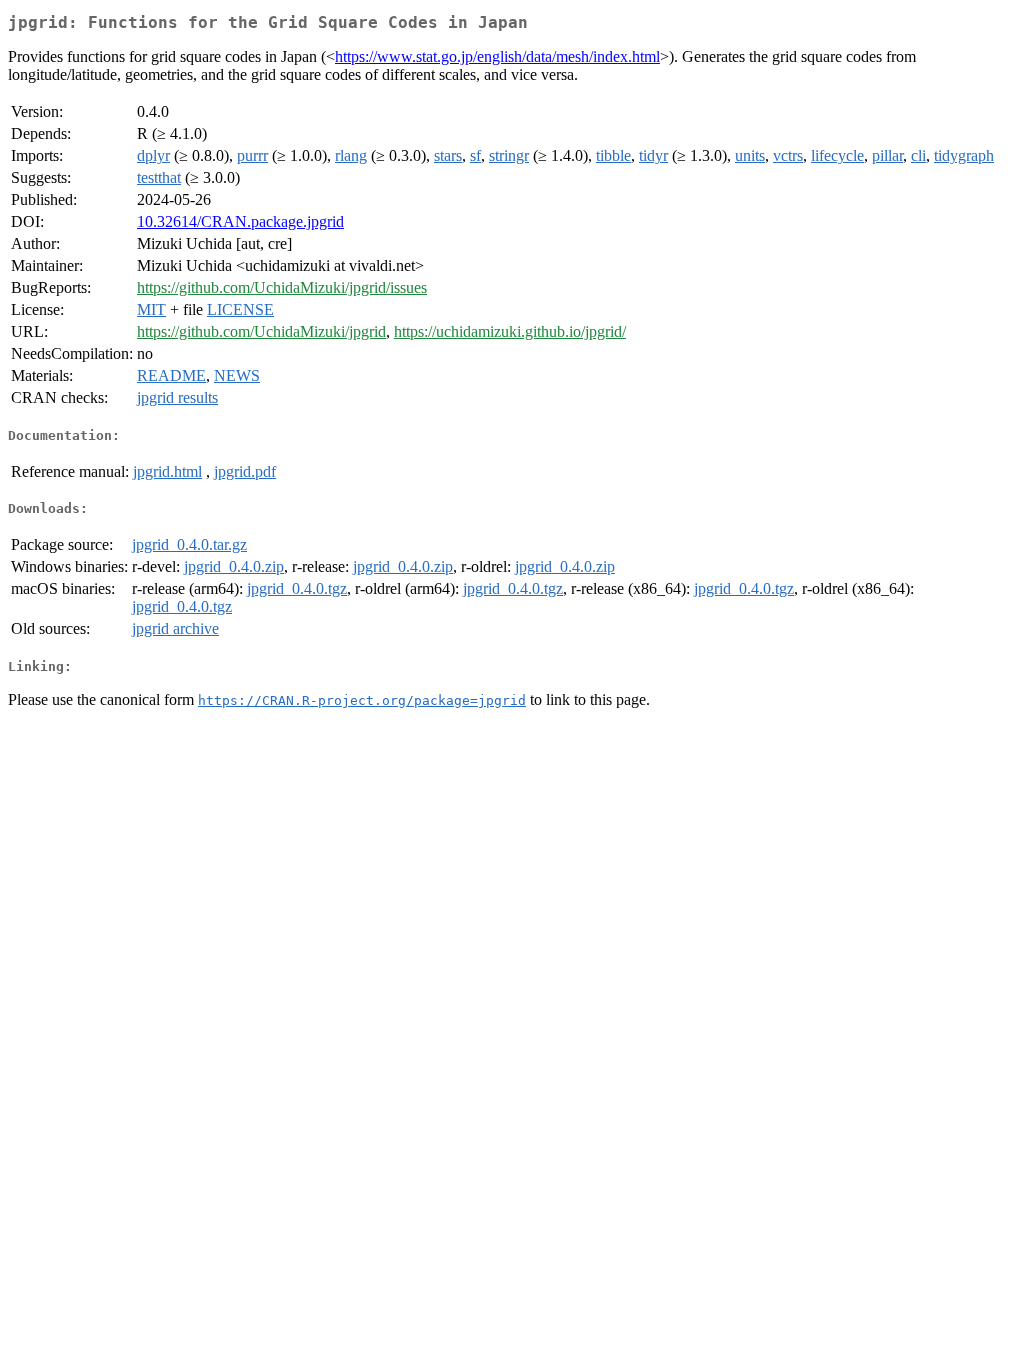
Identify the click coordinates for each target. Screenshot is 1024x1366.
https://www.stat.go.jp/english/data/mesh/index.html (497, 56)
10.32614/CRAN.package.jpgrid (240, 221)
